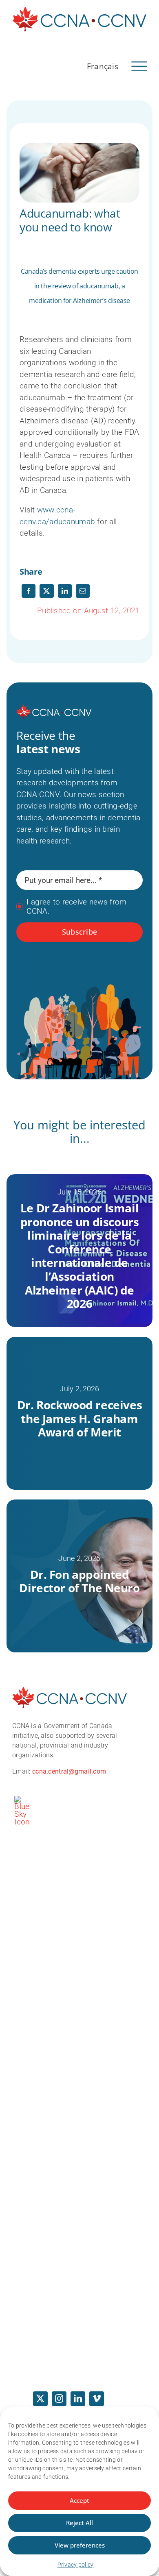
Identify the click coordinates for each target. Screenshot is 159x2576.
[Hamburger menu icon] (139, 65)
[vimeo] (97, 2399)
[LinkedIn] (65, 591)
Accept (79, 2500)
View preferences (80, 2545)
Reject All (79, 2523)
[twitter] (40, 2399)
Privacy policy (76, 2565)
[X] (46, 591)
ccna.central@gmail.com (69, 1771)
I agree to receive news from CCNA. (76, 907)
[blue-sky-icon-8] (22, 1800)
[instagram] (59, 2399)
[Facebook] (29, 591)
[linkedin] (78, 2399)
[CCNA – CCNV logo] (79, 10)
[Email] (83, 591)
